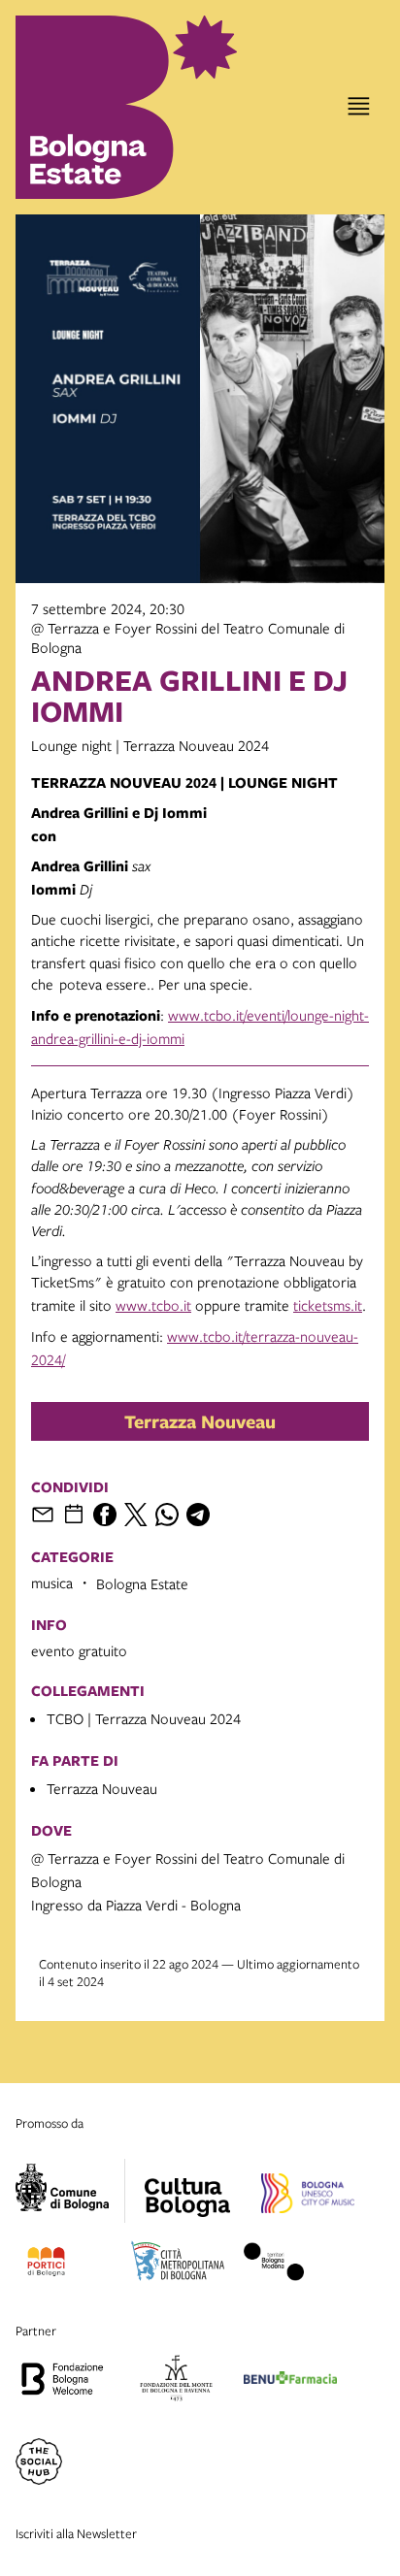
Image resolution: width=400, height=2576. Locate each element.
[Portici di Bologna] (46, 2265)
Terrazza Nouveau (200, 1421)
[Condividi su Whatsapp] (167, 1515)
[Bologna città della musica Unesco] (308, 2197)
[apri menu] (359, 106)
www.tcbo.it (153, 1305)
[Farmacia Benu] (290, 2381)
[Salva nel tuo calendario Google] (74, 1515)
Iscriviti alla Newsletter (76, 2533)
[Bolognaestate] (187, 2185)
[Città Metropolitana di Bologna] (178, 2265)
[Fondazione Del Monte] (176, 2381)
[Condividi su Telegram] (198, 1515)
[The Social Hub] (39, 2464)
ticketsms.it (328, 1305)
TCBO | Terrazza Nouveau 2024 (144, 1718)
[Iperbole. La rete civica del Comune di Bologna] (70, 2191)
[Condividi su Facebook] (105, 1515)
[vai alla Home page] (96, 107)
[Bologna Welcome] (62, 2381)
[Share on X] (136, 1515)
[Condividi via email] (43, 1515)
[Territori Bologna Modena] (274, 2265)
